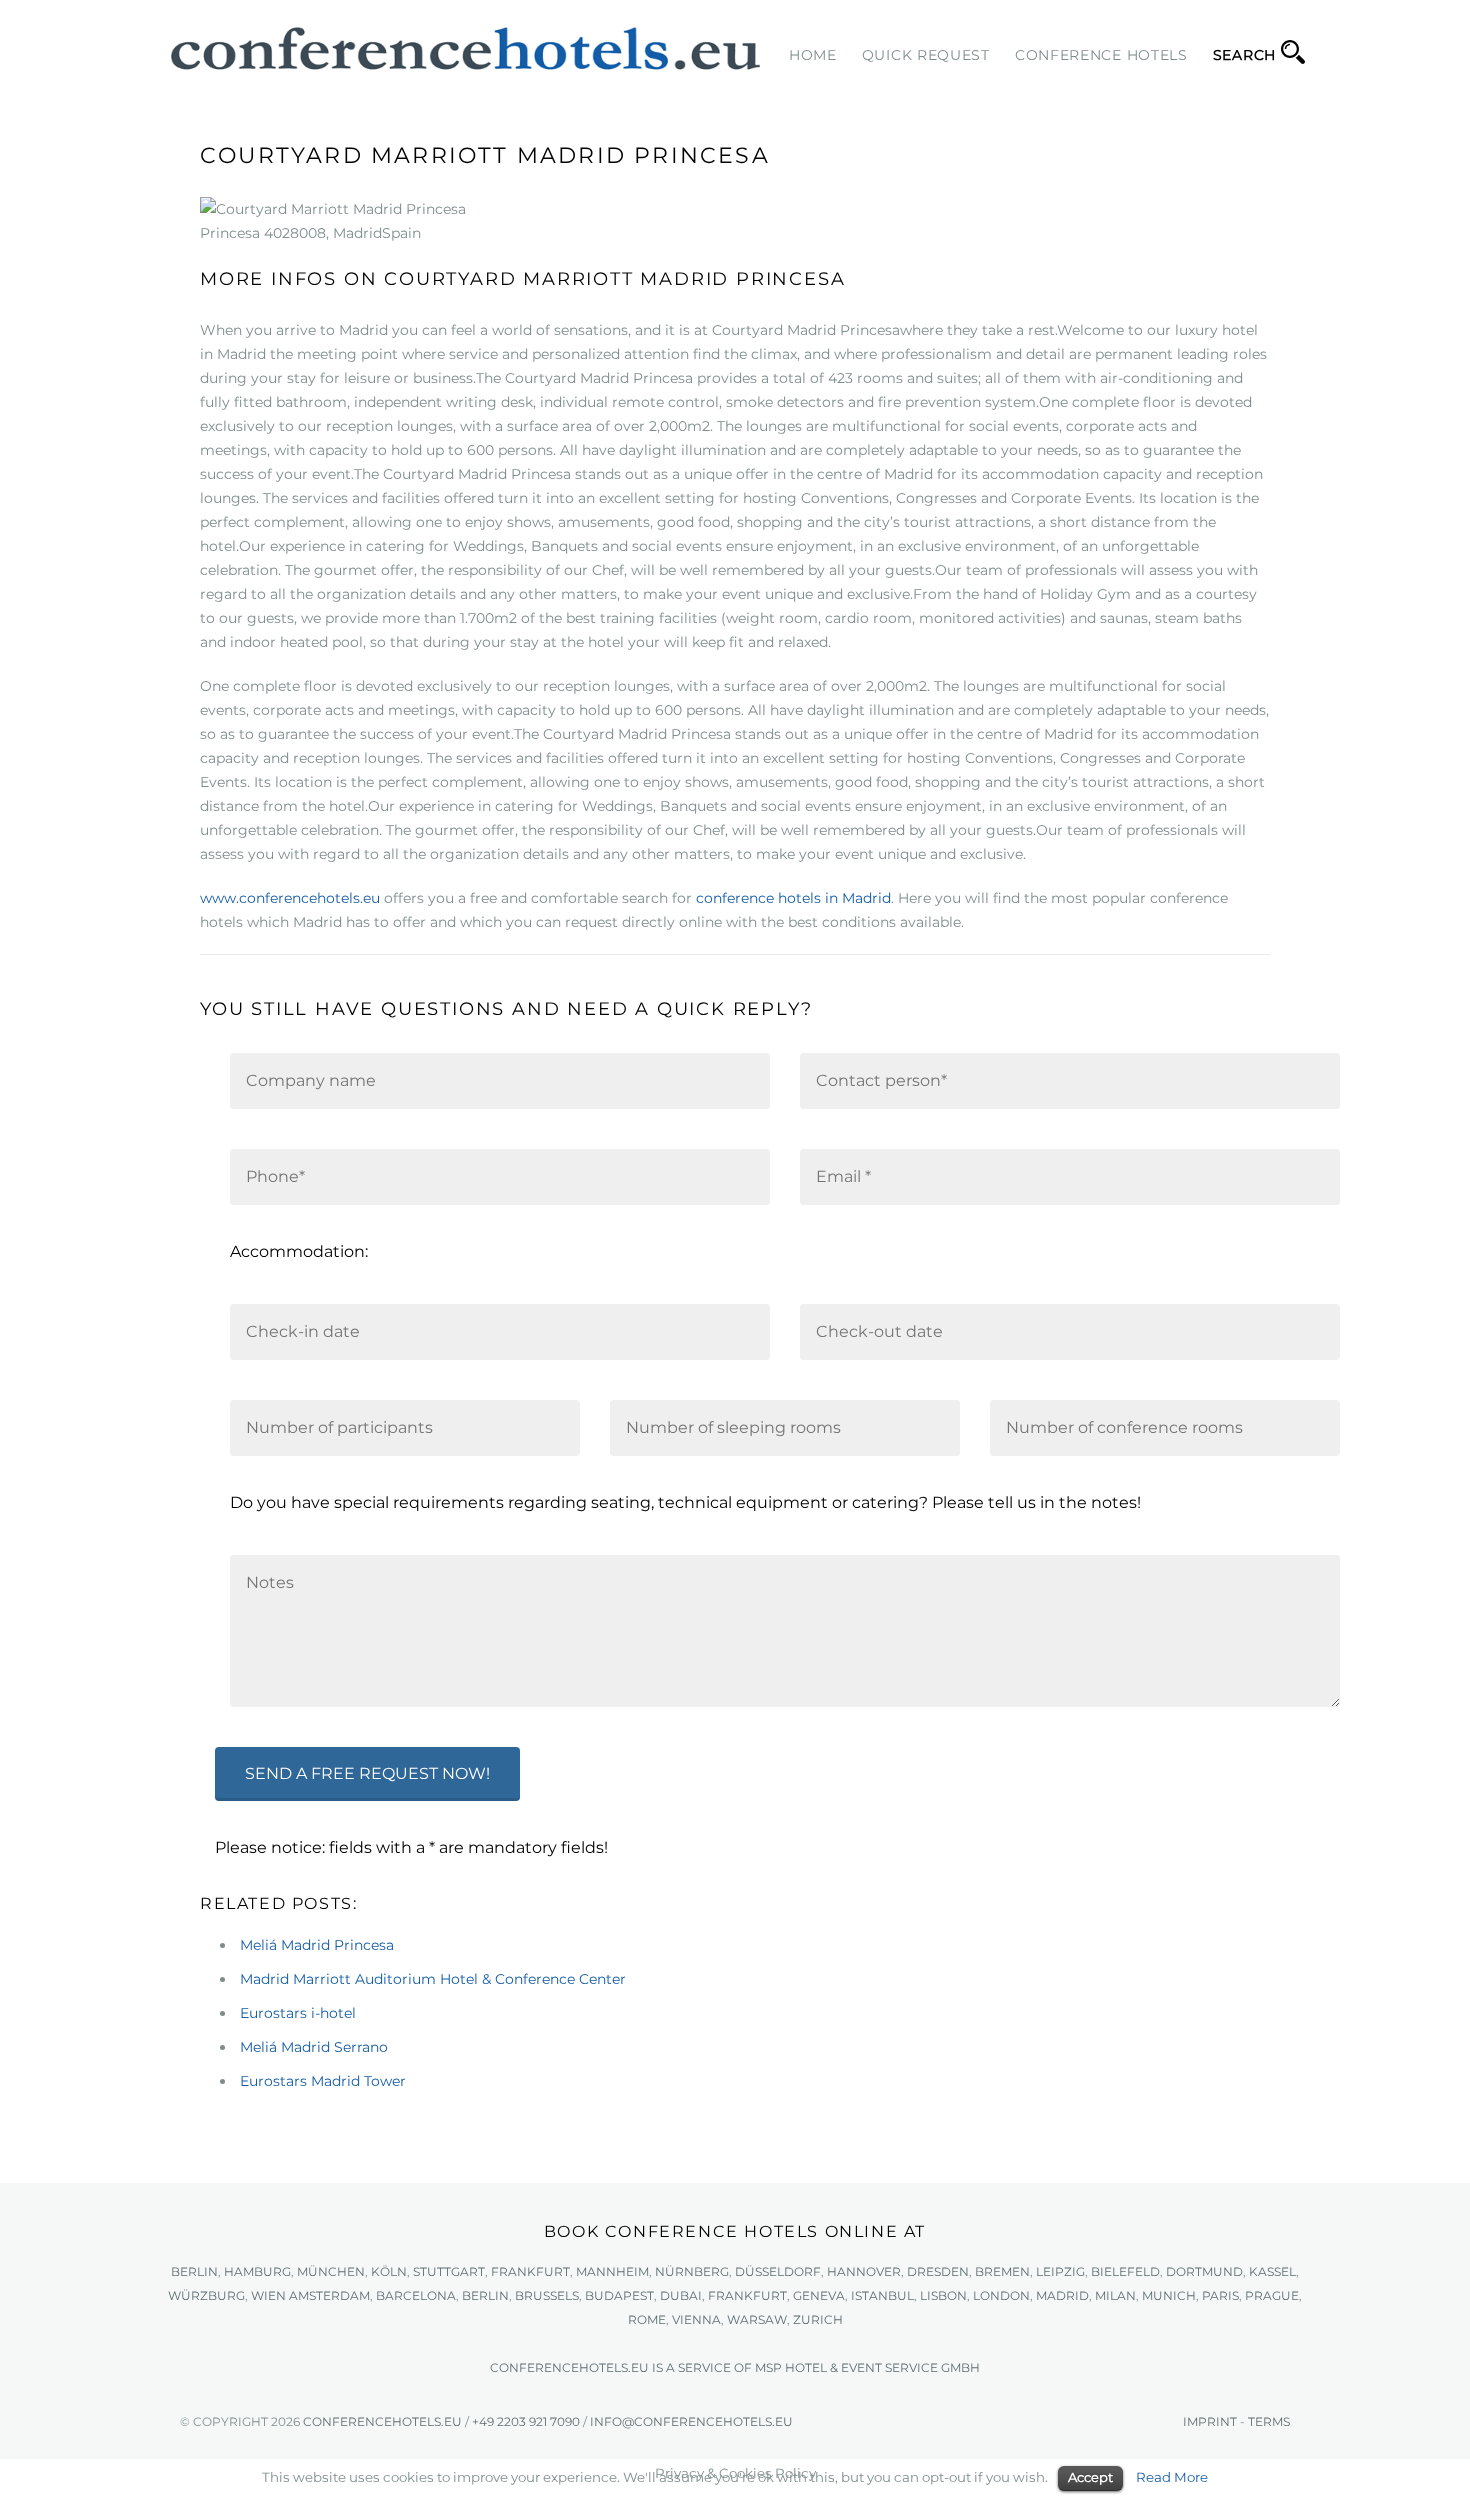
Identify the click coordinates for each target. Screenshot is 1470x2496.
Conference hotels (1101, 55)
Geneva (819, 2295)
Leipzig (1060, 2271)
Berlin (194, 2271)
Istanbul (882, 2295)
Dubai (681, 2295)
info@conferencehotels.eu (691, 2421)
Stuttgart (449, 2271)
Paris (1220, 2295)
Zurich (818, 2319)
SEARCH (1244, 55)
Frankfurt (530, 2271)
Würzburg (206, 2295)
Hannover (864, 2271)
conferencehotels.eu (381, 2421)
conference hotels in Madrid (793, 898)
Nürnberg (692, 2271)
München (331, 2271)
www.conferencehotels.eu (290, 898)
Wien (268, 2295)
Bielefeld (1125, 2271)
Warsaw (757, 2319)
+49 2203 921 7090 (526, 2421)
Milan (1115, 2295)
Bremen (1002, 2271)
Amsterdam (329, 2295)
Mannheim (612, 2271)
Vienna (696, 2319)
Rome (647, 2319)
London (1001, 2295)
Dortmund (1204, 2271)
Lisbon (943, 2295)
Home (813, 55)
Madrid (1062, 2295)
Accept (1090, 2477)
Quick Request (926, 55)
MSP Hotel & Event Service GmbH (867, 2367)
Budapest (619, 2295)
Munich (1169, 2295)
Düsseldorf (778, 2271)
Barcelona (416, 2295)
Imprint (1210, 2421)
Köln (389, 2271)
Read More (1172, 2477)
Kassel (1272, 2271)
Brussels (547, 2295)
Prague (1272, 2295)
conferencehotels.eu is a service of (622, 2367)
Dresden (938, 2271)
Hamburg (257, 2271)
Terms (1269, 2421)
